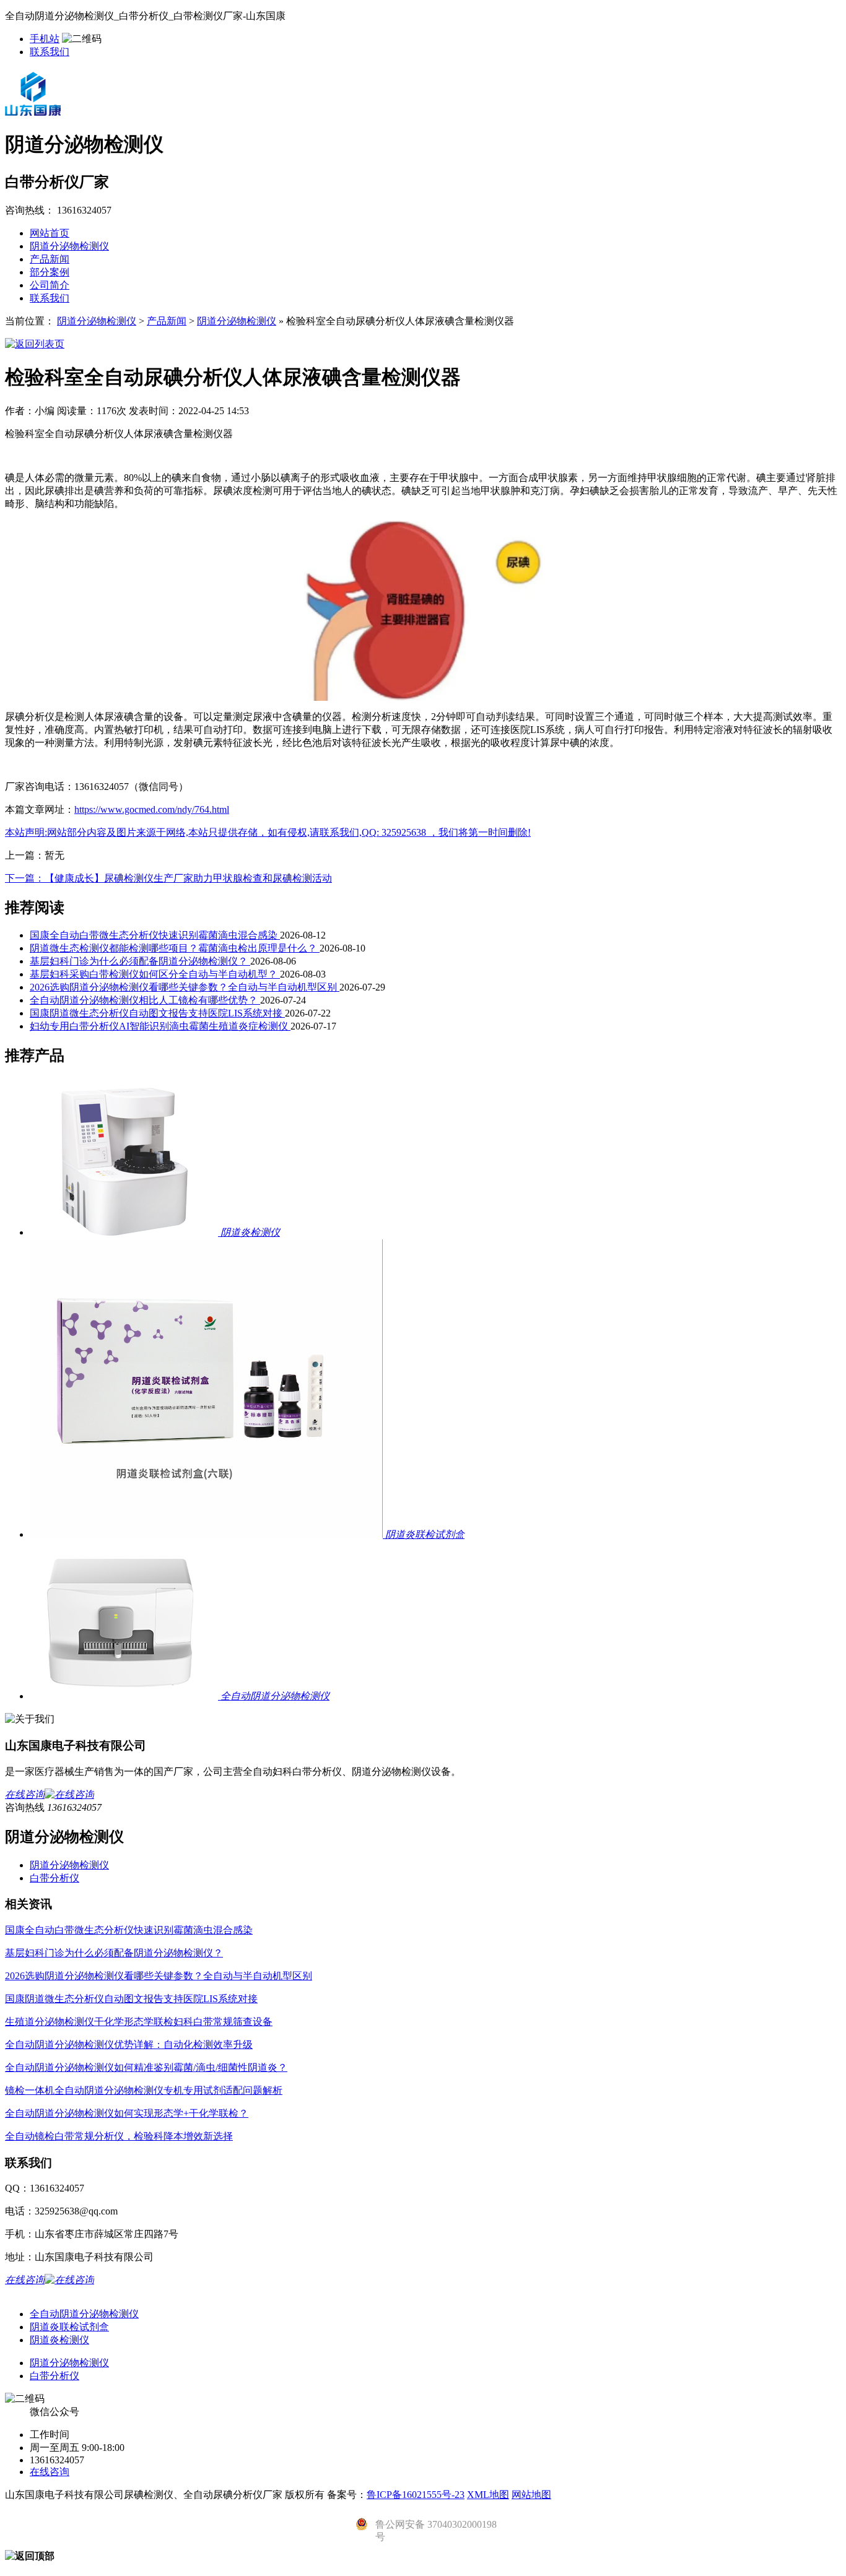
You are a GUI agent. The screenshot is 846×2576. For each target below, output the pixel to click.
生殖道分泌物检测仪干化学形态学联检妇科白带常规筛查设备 (139, 2022)
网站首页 (50, 233)
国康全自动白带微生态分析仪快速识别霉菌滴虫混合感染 (155, 935)
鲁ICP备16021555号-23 (416, 2495)
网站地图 (531, 2495)
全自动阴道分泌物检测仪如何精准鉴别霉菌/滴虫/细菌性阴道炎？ (146, 2067)
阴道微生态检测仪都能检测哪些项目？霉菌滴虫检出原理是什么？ (175, 948)
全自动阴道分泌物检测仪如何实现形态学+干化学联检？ (127, 2113)
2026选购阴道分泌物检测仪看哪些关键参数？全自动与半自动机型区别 (185, 987)
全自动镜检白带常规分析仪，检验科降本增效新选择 (119, 2136)
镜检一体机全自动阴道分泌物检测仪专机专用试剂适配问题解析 (144, 2090)
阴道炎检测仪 (59, 2340)
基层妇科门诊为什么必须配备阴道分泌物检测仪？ (140, 961)
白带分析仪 (55, 1878)
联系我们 (50, 52)
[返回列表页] (35, 344)
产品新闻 (50, 259)
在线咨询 (50, 2472)
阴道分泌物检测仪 (69, 246)
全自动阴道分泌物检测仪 (84, 2314)
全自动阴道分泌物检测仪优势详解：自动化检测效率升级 (129, 2045)
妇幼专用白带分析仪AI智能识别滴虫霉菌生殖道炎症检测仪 (160, 1026)
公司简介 (50, 285)
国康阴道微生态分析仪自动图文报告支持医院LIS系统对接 (157, 1013)
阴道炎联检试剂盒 (69, 2327)
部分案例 (50, 272)
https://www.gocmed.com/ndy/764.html (152, 809)
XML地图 (488, 2495)
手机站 (45, 39)
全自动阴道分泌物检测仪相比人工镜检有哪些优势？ (145, 1000)
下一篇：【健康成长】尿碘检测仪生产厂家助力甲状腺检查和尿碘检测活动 (168, 878)
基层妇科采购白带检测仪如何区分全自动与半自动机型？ (155, 974)
